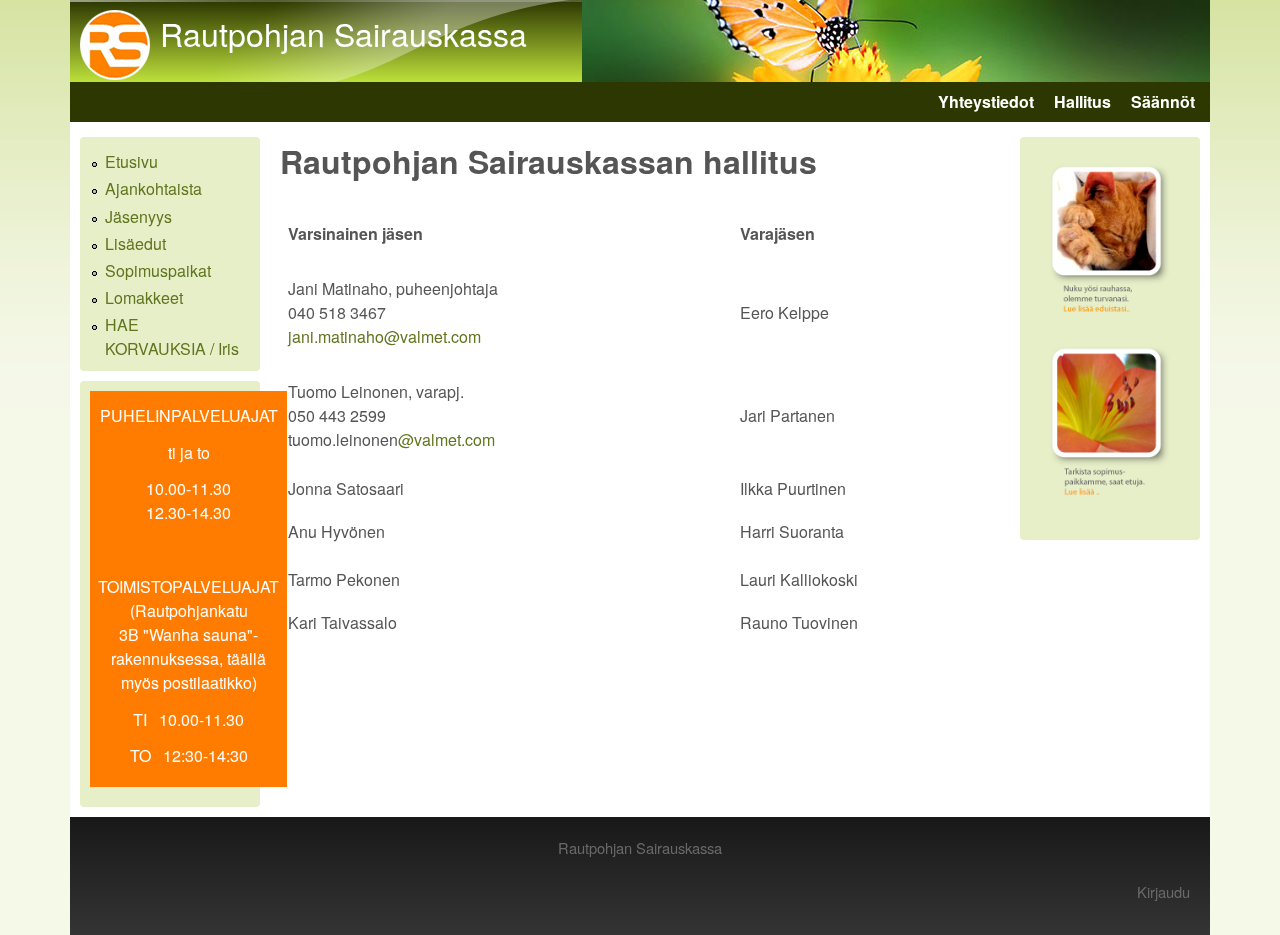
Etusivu (131, 161)
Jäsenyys (138, 216)
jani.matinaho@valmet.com (384, 336)
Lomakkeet (144, 297)
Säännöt (1163, 101)
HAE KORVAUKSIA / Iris (172, 336)
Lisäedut (135, 243)
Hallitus (1082, 101)
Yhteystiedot (986, 101)
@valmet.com (446, 439)
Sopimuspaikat (158, 270)
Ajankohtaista (153, 188)
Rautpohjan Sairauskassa (343, 33)
